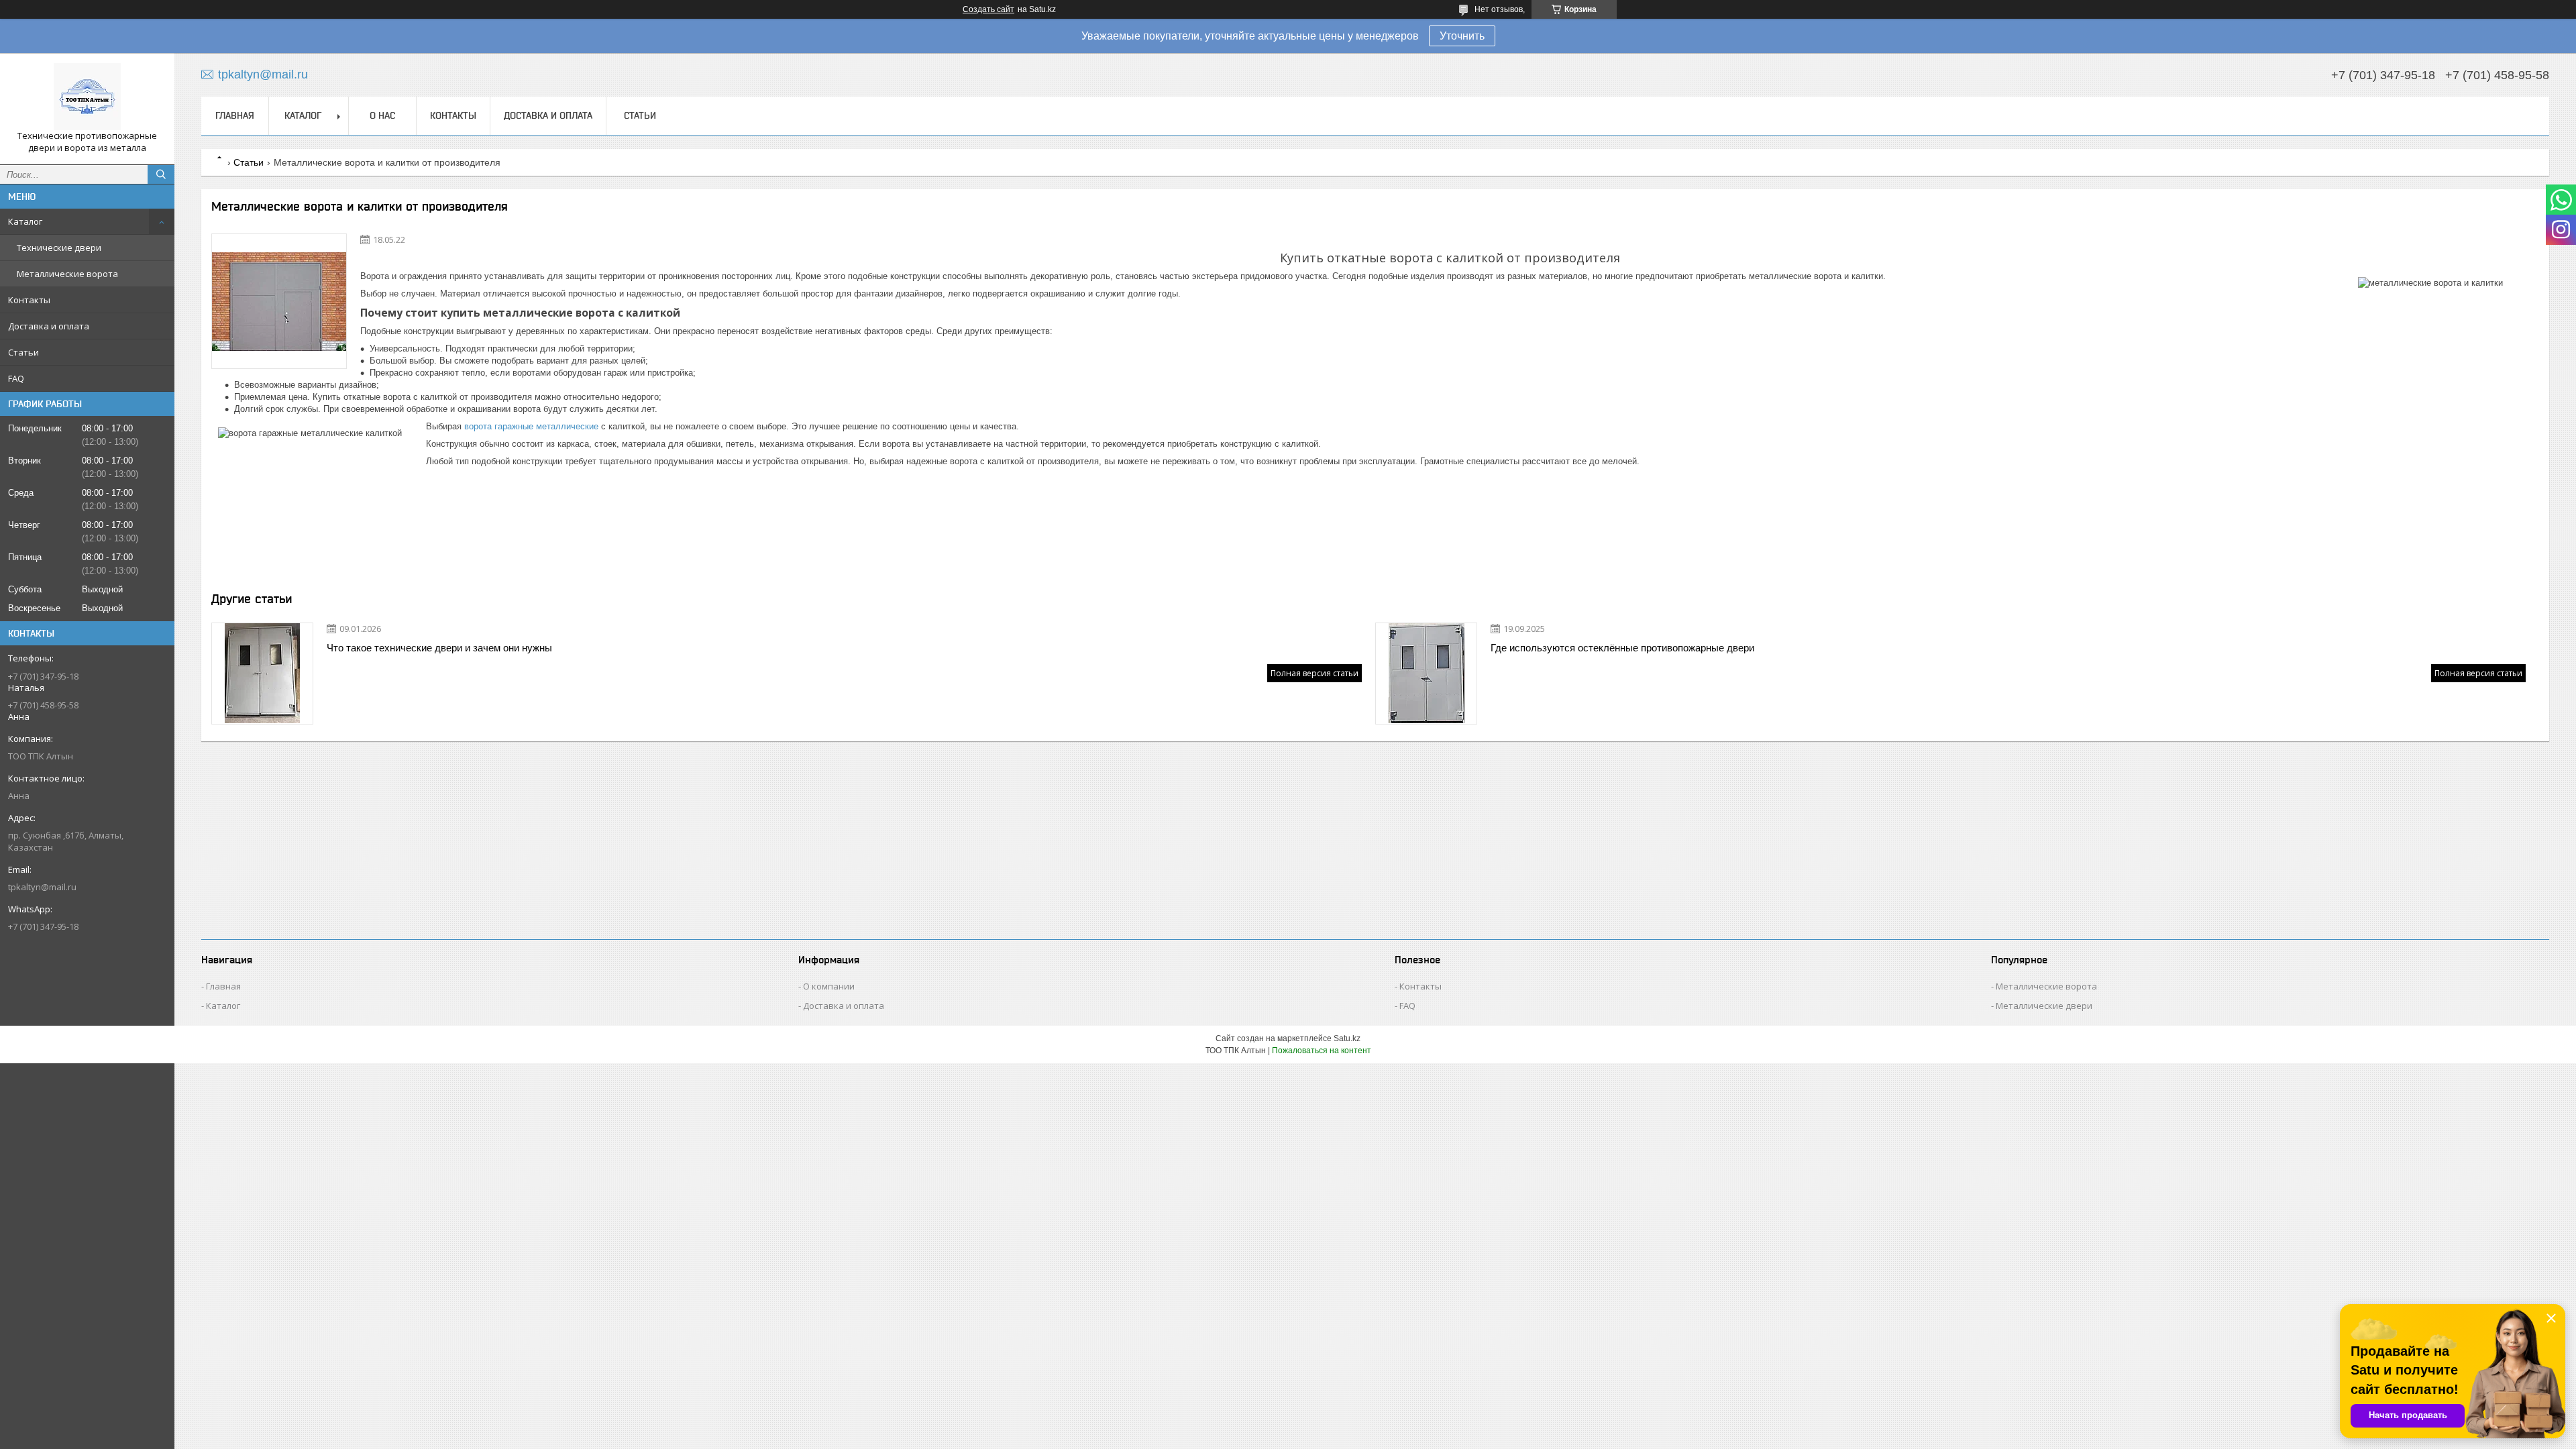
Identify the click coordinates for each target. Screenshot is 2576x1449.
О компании (829, 986)
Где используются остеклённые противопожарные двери (1622, 648)
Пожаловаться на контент (1322, 1051)
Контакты (29, 300)
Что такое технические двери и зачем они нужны (439, 648)
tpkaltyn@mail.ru (42, 887)
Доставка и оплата (49, 326)
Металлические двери (2044, 1006)
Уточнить (1462, 36)
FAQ (16, 378)
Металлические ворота (67, 274)
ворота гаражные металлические (531, 426)
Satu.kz (1347, 1038)
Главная (235, 115)
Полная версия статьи (1314, 673)
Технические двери (59, 248)
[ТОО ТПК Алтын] (87, 97)
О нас (382, 115)
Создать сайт (988, 9)
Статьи (23, 352)
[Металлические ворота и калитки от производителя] (279, 301)
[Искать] (161, 174)
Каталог (25, 221)
